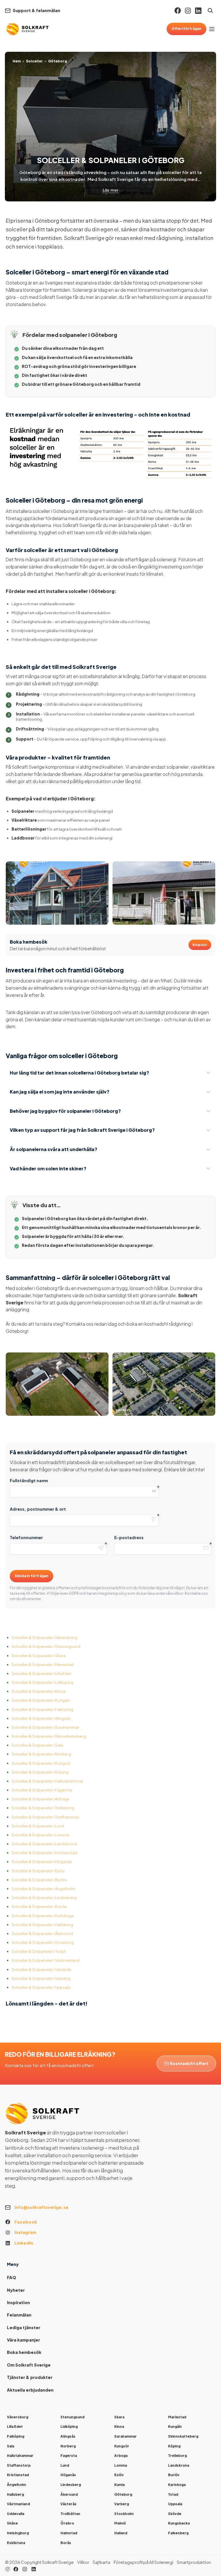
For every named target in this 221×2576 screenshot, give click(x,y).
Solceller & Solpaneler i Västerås (41, 1969)
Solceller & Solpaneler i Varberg (41, 1978)
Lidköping (69, 2427)
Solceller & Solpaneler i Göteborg (43, 1942)
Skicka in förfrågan (32, 1576)
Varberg (122, 2504)
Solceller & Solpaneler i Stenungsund (46, 1646)
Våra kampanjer (23, 2340)
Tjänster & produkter (30, 2377)
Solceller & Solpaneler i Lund (38, 1826)
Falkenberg (178, 2533)
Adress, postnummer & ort (38, 1509)
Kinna (119, 2427)
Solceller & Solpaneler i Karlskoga (43, 1916)
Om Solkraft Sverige (29, 2365)
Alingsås (68, 2436)
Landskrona (179, 2465)
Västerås (68, 2504)
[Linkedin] (198, 11)
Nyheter (16, 2290)
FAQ (12, 2277)
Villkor (83, 2562)
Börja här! (200, 945)
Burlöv (174, 2475)
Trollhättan (70, 2514)
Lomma (121, 2465)
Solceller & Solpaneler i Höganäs (42, 1862)
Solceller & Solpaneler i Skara (39, 1656)
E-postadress (129, 1537)
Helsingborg (18, 2533)
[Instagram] (188, 11)
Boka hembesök (24, 2352)
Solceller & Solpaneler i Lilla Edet (41, 1673)
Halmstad (69, 2533)
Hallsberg (15, 2494)
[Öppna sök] (210, 11)
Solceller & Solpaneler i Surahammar (45, 1727)
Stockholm (124, 2514)
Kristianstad (18, 2475)
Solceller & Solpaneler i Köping (40, 1772)
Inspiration (18, 2302)
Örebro (67, 2523)
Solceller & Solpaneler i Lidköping (42, 1682)
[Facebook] (178, 11)
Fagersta (69, 2456)
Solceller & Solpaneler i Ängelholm (43, 1889)
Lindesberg (71, 2485)
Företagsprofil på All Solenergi (143, 2562)
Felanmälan (19, 2315)
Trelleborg (177, 2456)
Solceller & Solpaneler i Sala (37, 1745)
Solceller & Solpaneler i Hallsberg (42, 1925)
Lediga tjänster (24, 2327)
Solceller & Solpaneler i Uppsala (41, 1987)
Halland (121, 2533)
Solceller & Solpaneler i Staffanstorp (45, 1817)
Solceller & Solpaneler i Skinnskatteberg (49, 1736)
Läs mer (110, 190)
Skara (119, 2417)
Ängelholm (16, 2485)
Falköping (16, 2436)
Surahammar (125, 2436)
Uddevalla (16, 2514)
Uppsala (175, 2504)
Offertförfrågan (186, 29)
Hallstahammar (20, 2456)
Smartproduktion (194, 2562)
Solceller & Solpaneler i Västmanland (45, 1960)
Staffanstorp (19, 2465)
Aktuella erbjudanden (30, 2390)
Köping (174, 2446)
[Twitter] (25, 2569)
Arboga (121, 2456)
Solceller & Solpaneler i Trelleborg (43, 1808)
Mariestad (177, 2417)
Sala (11, 2446)
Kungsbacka (179, 2523)
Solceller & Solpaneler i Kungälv (41, 1700)
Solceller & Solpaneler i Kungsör (41, 1763)
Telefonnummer (26, 1537)
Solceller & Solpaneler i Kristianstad (44, 1853)
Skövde (175, 2514)
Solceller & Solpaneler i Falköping (42, 1709)
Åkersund (69, 2494)
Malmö (120, 2523)
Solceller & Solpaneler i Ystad (39, 1951)
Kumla (119, 2485)
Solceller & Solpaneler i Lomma (40, 1835)
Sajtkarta (101, 2562)
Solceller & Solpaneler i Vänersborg (44, 1637)
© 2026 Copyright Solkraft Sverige (39, 2562)
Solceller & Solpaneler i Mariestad (43, 1664)
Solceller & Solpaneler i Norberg (41, 1754)
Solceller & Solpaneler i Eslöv (38, 1871)
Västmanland (18, 2504)
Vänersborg (18, 2417)
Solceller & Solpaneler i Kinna (38, 1691)
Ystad (173, 2494)
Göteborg (123, 2494)
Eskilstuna (16, 2543)
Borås (66, 2543)
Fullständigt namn (29, 1480)
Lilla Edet (15, 2427)
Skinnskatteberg (183, 2436)
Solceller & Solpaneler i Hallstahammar (47, 1781)
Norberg (68, 2446)
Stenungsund (72, 2417)
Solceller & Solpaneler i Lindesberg (44, 1897)
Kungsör (122, 2446)
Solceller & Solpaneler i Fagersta (42, 1790)
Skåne (12, 2523)
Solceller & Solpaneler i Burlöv (39, 1880)
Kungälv (175, 2427)
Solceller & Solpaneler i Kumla (39, 1906)
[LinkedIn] (34, 2569)
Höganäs (68, 2475)
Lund (65, 2465)
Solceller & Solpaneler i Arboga (40, 1799)
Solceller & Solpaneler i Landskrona (44, 1844)
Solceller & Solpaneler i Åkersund (42, 1933)
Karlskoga (177, 2485)
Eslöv (119, 2475)
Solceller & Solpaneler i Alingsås (41, 1718)
